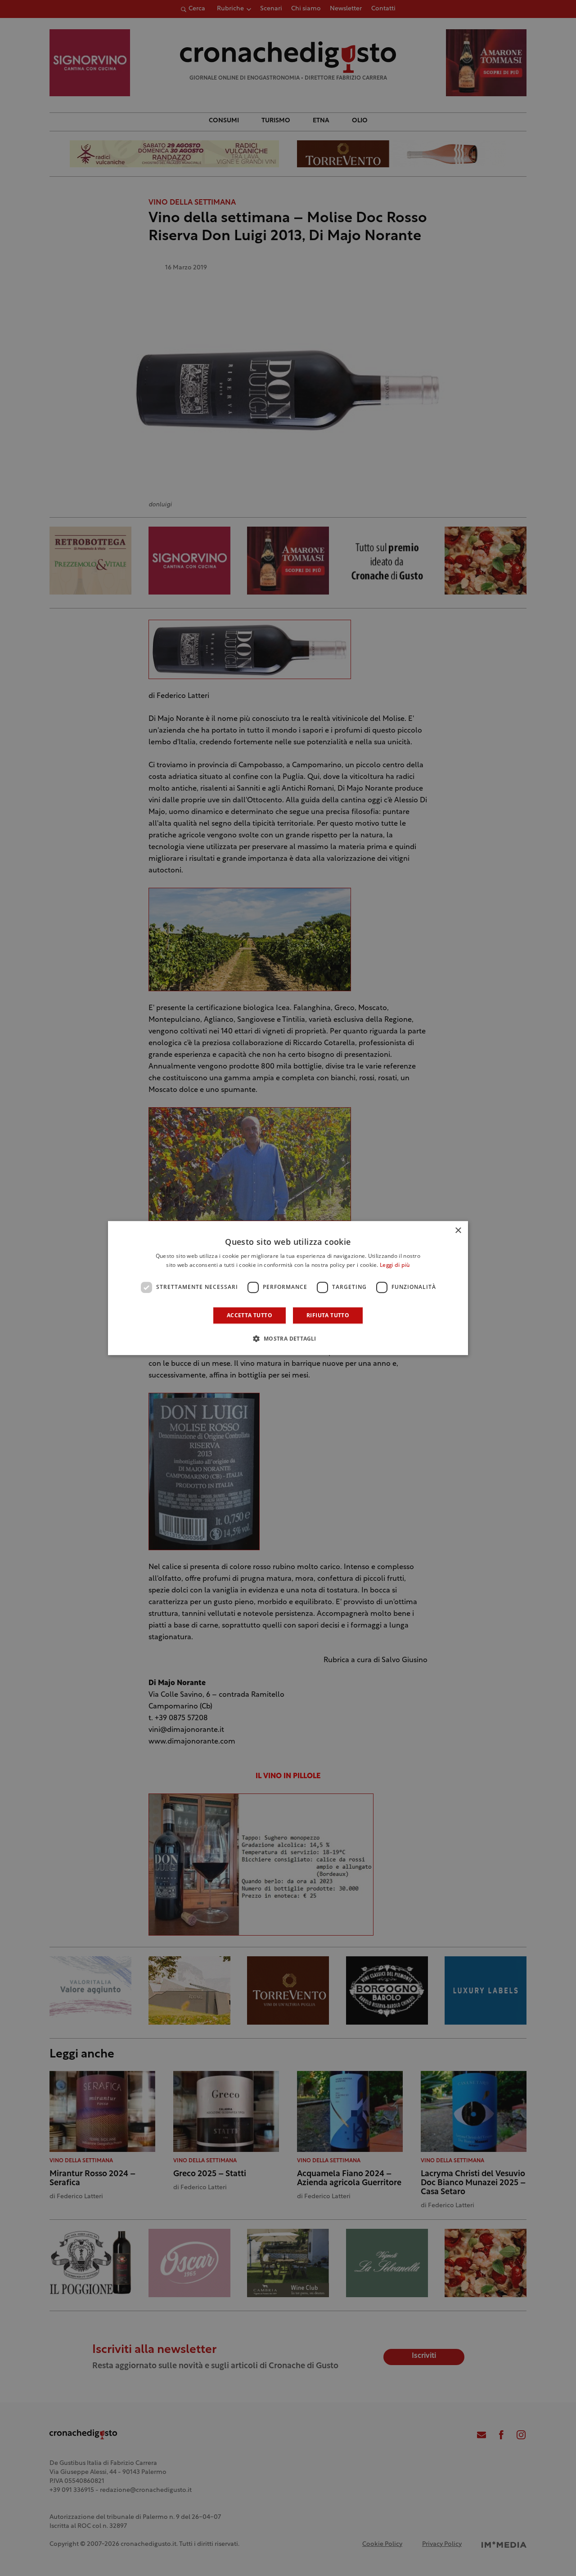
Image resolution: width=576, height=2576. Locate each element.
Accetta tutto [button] (250, 1315)
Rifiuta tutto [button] (328, 1315)
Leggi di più (395, 1266)
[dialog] (288, 1288)
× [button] (458, 1231)
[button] (288, 1338)
